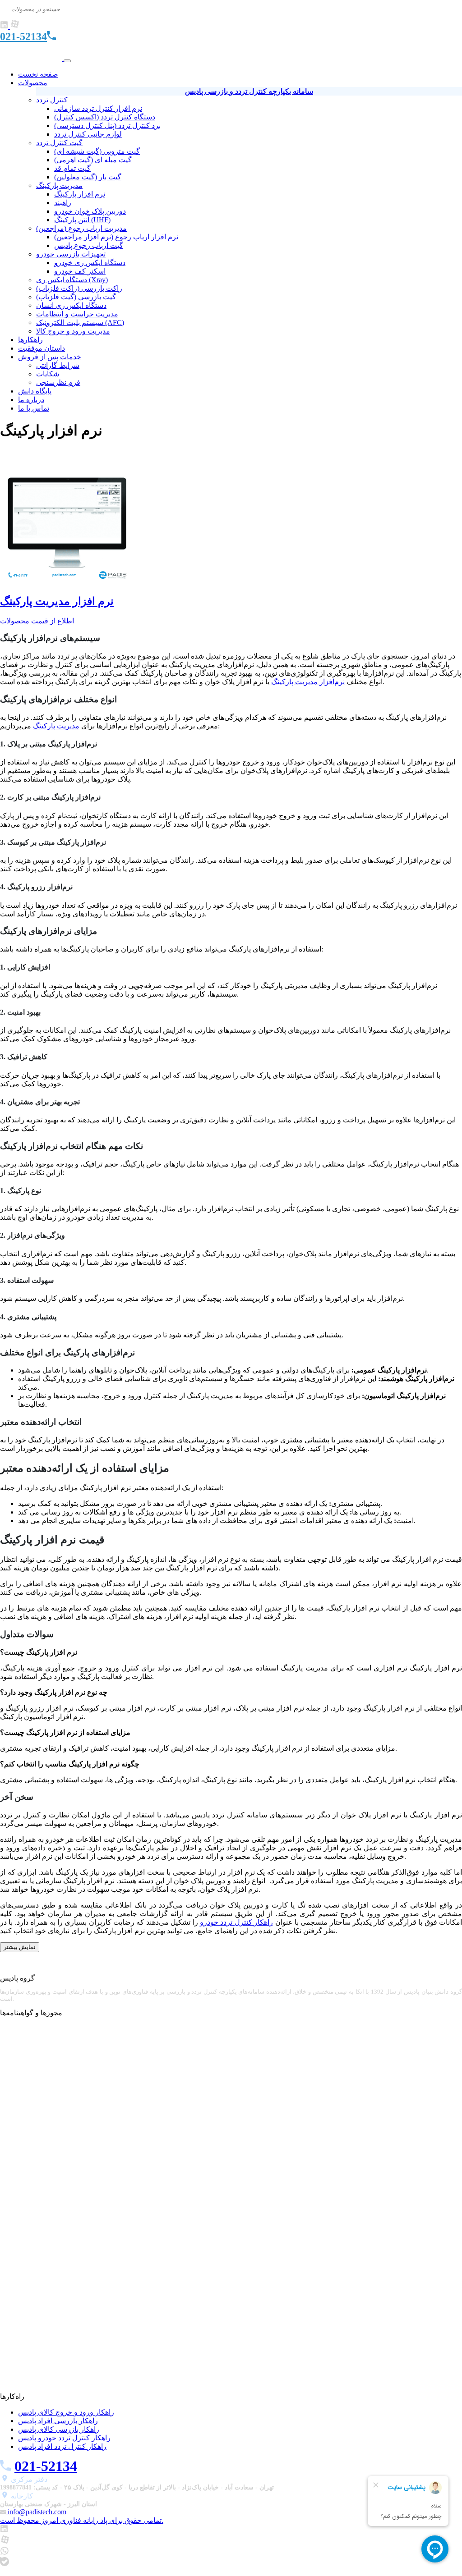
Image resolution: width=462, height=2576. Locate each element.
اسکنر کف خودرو (80, 271)
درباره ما (31, 400)
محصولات (33, 83)
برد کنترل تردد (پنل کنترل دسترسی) (107, 126)
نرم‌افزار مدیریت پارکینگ (308, 682)
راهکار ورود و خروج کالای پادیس (66, 2412)
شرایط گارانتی (58, 365)
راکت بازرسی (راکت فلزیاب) (79, 288)
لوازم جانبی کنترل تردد (88, 134)
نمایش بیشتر (20, 1947)
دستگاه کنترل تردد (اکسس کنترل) (105, 117)
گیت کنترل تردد (59, 143)
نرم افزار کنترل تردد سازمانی (98, 108)
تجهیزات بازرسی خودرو (71, 254)
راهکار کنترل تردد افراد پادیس (62, 2446)
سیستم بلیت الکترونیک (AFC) (80, 323)
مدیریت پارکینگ (59, 185)
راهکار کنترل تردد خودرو (236, 1922)
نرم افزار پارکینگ (80, 194)
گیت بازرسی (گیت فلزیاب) (76, 297)
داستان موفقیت (42, 348)
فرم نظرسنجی (58, 382)
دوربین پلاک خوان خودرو (90, 211)
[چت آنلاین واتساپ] (5, 2553)
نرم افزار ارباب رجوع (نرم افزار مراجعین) (116, 237)
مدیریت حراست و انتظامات (77, 314)
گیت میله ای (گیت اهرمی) (93, 160)
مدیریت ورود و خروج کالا (73, 331)
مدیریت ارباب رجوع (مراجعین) (81, 228)
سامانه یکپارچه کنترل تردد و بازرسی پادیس (249, 91)
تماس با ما (34, 408)
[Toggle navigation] (67, 61)
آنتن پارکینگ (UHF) (82, 220)
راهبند (63, 203)
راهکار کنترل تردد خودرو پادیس (64, 2438)
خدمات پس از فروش (50, 357)
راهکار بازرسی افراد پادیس (58, 2421)
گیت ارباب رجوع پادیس (89, 245)
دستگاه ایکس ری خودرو (90, 263)
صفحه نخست (38, 74)
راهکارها (30, 340)
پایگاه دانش (35, 391)
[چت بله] (5, 2564)
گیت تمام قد (72, 168)
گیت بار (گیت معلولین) (88, 177)
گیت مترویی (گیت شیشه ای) (97, 151)
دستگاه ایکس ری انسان (71, 305)
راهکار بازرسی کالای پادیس (59, 2429)
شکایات (48, 374)
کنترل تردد (52, 100)
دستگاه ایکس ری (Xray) (72, 280)
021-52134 (23, 37)
